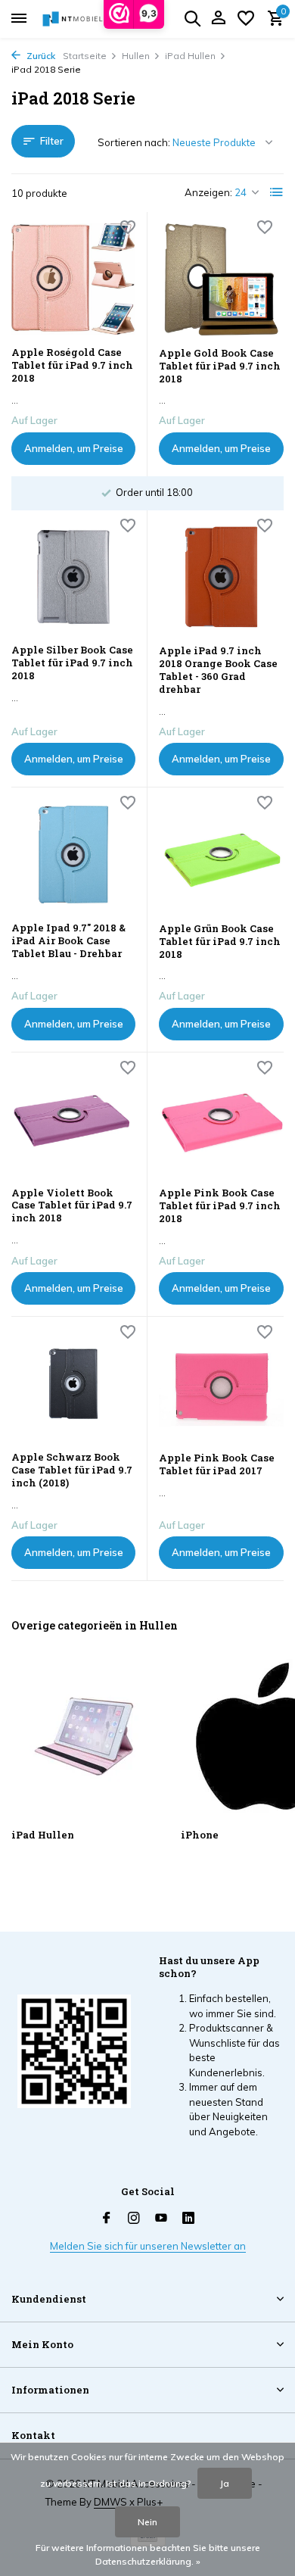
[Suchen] (192, 18)
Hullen (136, 56)
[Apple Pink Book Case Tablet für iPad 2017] (221, 1384)
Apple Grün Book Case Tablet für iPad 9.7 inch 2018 (220, 942)
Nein (147, 2522)
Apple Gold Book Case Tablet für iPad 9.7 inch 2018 (220, 366)
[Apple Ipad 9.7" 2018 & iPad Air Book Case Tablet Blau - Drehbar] (73, 855)
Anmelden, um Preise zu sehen (74, 454)
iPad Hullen (190, 56)
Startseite (85, 56)
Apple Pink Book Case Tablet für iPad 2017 (217, 1464)
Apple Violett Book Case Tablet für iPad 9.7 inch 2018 (72, 1206)
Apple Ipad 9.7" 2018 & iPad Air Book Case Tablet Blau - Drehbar (68, 941)
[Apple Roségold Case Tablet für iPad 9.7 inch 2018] (73, 279)
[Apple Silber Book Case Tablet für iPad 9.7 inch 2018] (73, 577)
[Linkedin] (188, 2219)
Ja (225, 2483)
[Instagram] (134, 2219)
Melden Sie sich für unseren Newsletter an (148, 2246)
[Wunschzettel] (246, 19)
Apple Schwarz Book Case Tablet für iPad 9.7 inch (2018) (72, 1470)
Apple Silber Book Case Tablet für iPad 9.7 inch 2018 (72, 663)
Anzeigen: (208, 192)
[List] (277, 192)
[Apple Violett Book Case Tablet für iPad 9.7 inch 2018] (73, 1120)
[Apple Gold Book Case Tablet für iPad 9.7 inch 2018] (221, 279)
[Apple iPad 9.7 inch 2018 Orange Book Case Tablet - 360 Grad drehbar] (221, 578)
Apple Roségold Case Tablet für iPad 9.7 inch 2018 (72, 365)
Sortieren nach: (134, 142)
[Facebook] (107, 2219)
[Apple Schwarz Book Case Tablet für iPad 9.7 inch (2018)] (73, 1384)
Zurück (40, 56)
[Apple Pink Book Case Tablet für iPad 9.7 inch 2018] (221, 1120)
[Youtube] (161, 2219)
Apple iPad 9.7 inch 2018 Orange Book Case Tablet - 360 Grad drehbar (218, 670)
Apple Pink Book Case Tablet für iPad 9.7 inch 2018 (220, 1206)
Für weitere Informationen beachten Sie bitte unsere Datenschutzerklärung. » (148, 2554)
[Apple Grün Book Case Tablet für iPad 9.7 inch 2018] (221, 855)
